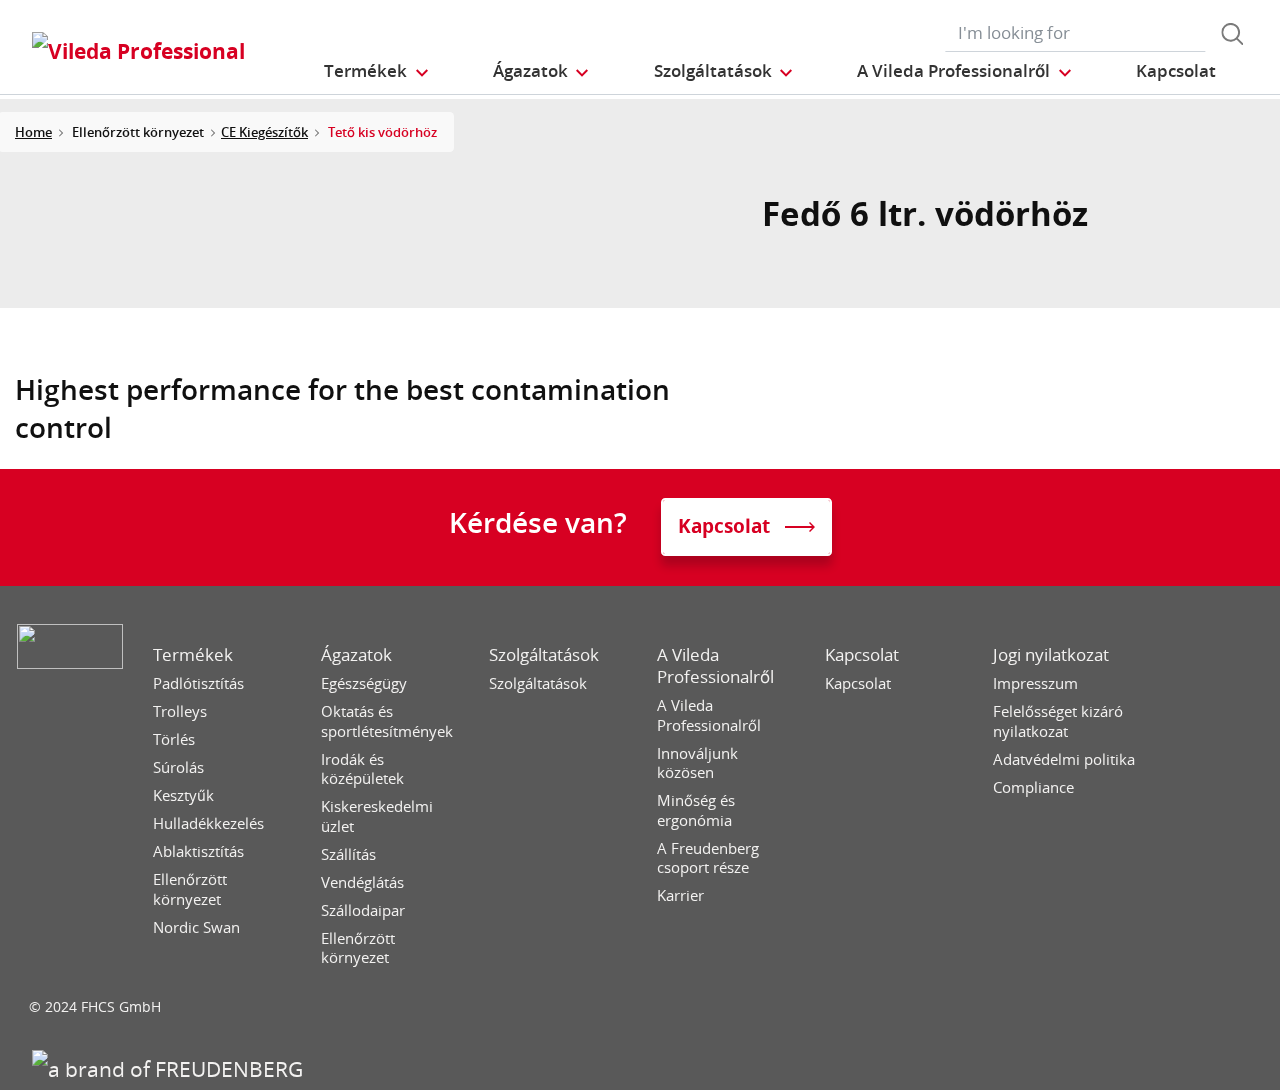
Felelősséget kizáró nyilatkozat (1058, 721)
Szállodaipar (363, 910)
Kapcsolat (862, 655)
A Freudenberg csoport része (708, 858)
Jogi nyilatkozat (1051, 655)
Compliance (1033, 787)
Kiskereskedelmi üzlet (377, 816)
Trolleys (180, 711)
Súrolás (178, 767)
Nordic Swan (196, 927)
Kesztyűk (183, 795)
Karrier (680, 895)
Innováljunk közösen (697, 763)
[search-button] (1232, 34)
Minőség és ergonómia (696, 810)
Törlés (174, 739)
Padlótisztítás (198, 683)
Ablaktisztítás (198, 851)
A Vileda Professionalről (715, 666)
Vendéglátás (362, 882)
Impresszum (1035, 683)
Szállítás (348, 854)
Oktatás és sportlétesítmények (387, 721)
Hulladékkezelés (208, 823)
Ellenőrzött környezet (190, 889)
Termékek (193, 655)
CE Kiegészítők (264, 132)
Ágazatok (356, 655)
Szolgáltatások (544, 655)
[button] (377, 70)
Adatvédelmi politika (1064, 759)
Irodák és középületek (362, 769)
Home (33, 132)
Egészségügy (364, 683)
